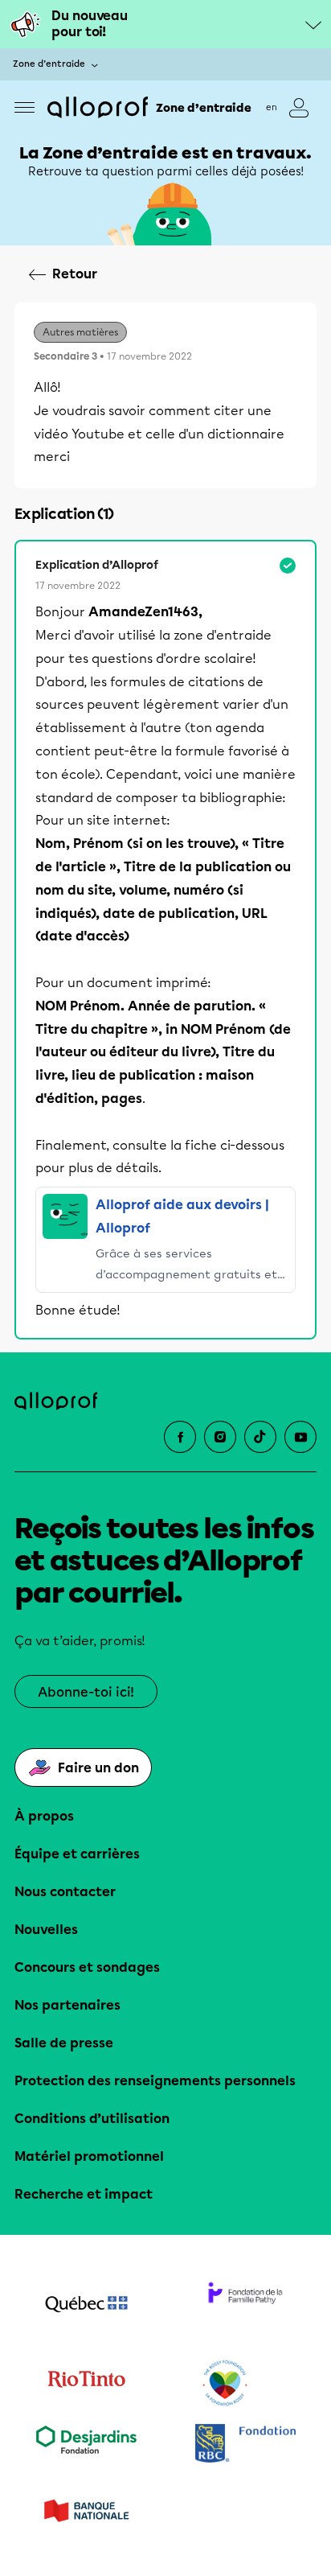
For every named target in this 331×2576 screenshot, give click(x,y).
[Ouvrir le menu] (25, 107)
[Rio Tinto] (86, 2384)
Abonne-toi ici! (86, 1692)
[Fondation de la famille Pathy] (245, 2306)
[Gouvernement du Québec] (86, 2306)
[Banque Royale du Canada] (245, 2445)
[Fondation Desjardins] (86, 2445)
